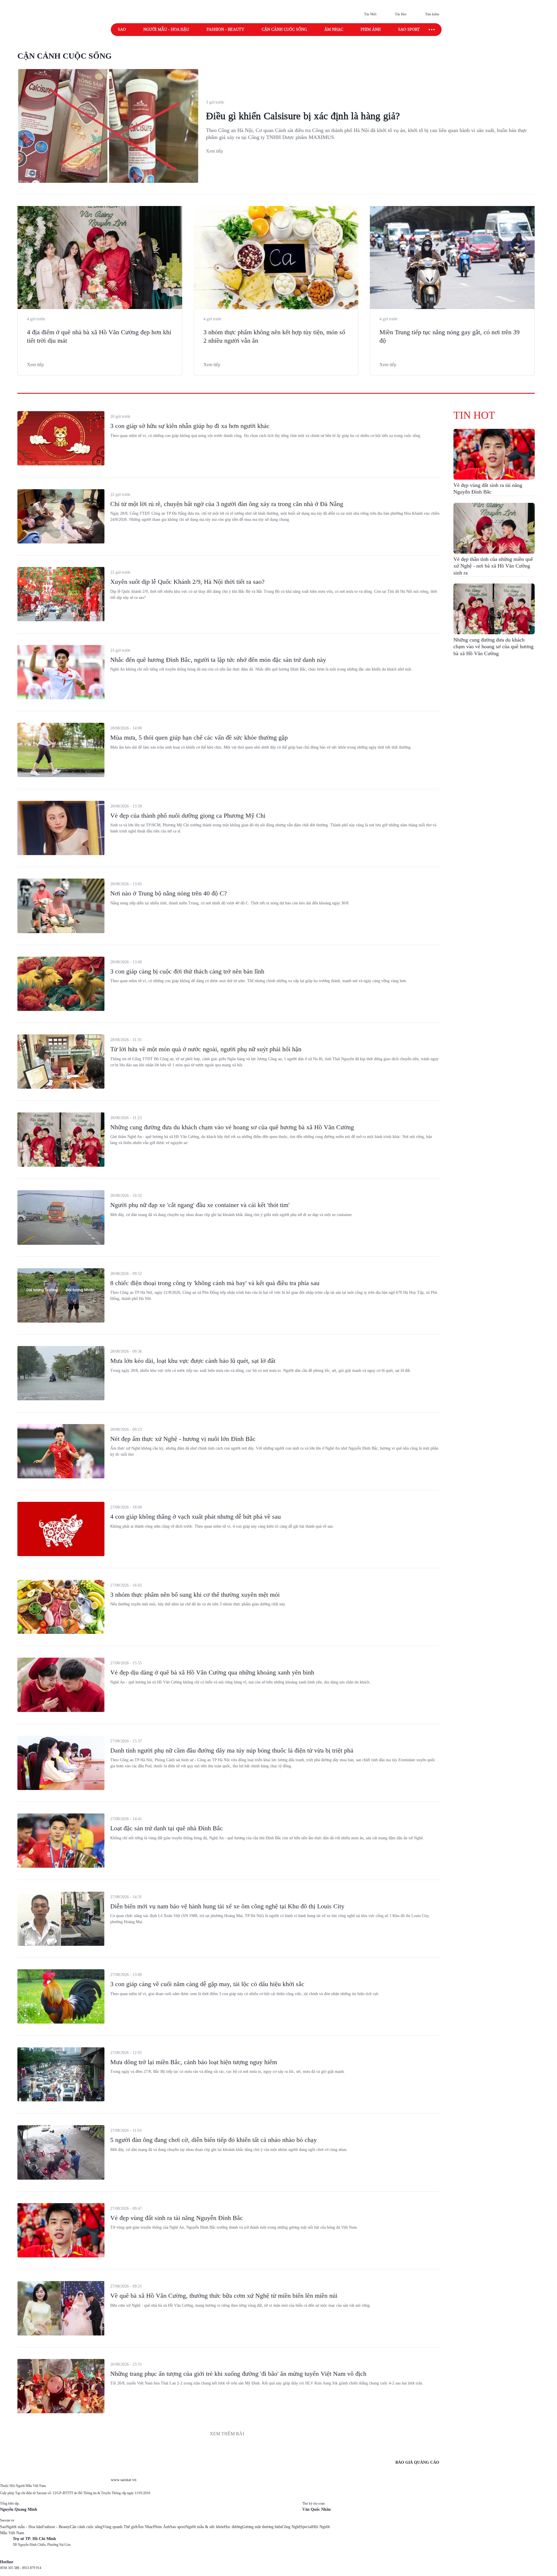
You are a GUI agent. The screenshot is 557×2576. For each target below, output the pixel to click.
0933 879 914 (32, 2568)
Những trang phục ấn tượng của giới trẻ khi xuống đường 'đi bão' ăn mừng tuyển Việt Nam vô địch (238, 2374)
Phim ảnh (371, 29)
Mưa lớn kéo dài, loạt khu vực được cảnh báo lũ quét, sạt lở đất (193, 1361)
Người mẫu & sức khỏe (205, 2527)
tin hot (474, 415)
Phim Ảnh (162, 2527)
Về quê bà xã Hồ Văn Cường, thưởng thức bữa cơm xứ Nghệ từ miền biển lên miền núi (224, 2296)
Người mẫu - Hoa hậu (166, 29)
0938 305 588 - (11, 2568)
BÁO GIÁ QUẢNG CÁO (417, 2462)
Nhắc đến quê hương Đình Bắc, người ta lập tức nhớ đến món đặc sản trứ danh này (218, 660)
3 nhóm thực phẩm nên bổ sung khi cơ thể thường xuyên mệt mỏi (195, 1595)
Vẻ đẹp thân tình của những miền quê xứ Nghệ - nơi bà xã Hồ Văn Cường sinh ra (493, 566)
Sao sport (409, 29)
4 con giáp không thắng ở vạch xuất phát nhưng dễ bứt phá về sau (196, 1516)
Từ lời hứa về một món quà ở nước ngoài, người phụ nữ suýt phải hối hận (206, 1049)
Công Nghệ (291, 2527)
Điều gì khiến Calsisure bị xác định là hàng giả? (303, 116)
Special (306, 2527)
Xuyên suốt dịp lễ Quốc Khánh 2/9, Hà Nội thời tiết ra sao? (187, 582)
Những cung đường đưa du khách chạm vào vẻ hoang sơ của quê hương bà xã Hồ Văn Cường (232, 1127)
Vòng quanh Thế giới (120, 2527)
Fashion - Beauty (225, 29)
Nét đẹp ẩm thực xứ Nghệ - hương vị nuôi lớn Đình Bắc (183, 1439)
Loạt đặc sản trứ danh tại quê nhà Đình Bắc (167, 1828)
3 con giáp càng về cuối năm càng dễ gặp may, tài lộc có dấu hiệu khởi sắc (207, 1984)
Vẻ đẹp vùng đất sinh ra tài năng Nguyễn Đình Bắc (177, 2218)
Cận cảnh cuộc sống (284, 29)
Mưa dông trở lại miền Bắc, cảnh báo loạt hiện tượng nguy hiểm (194, 2062)
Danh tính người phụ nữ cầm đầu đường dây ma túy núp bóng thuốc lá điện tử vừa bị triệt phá (232, 1750)
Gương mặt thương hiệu (262, 2527)
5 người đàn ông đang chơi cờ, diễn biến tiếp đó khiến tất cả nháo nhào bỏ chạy (214, 2140)
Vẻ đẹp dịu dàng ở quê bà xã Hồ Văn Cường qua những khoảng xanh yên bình (212, 1672)
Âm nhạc (334, 29)
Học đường (233, 2527)
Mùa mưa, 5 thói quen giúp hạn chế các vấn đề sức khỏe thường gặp (199, 737)
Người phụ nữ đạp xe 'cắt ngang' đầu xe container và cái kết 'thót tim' (200, 1205)
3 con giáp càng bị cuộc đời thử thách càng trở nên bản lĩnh (187, 971)
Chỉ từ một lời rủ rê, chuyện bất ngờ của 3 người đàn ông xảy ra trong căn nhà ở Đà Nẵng (227, 504)
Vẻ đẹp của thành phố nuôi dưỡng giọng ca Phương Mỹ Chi (188, 815)
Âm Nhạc (145, 2527)
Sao (122, 29)
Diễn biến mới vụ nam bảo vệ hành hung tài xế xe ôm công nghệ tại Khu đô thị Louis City (227, 1906)
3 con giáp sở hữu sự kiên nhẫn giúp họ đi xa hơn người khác (190, 426)
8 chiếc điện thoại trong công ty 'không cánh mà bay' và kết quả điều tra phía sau (215, 1283)
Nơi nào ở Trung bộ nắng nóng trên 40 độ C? (169, 893)
